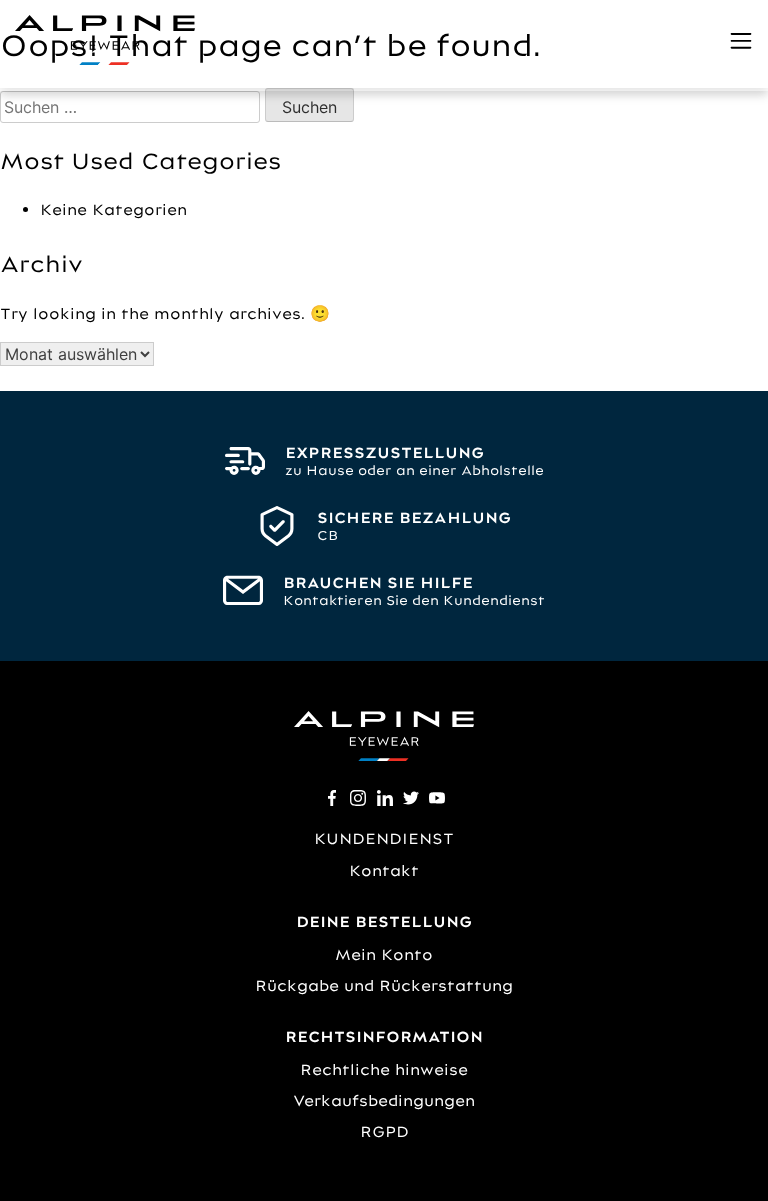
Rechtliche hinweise (384, 1069)
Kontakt (384, 870)
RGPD (384, 1131)
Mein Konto (384, 954)
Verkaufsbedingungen (384, 1100)
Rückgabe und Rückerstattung (384, 985)
